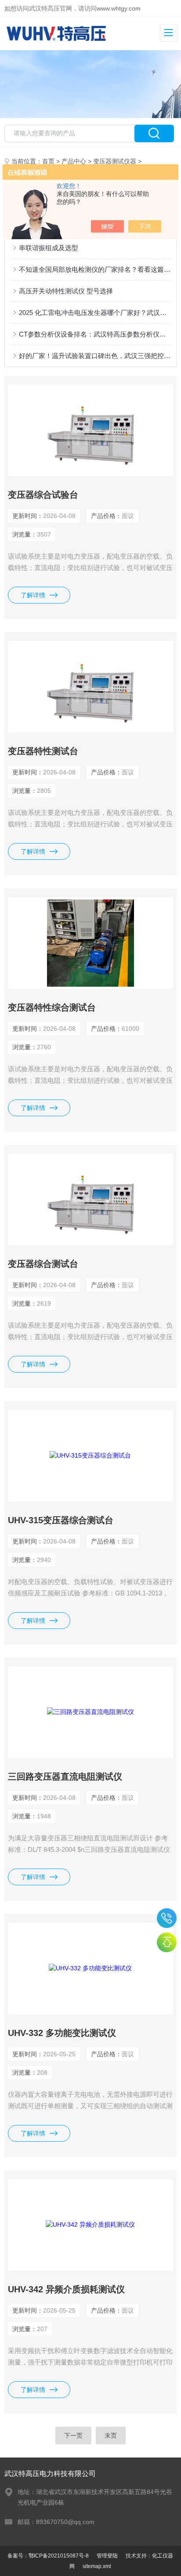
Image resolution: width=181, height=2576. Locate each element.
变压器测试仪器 (115, 161)
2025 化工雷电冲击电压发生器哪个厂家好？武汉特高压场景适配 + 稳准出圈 (95, 313)
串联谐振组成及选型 (49, 248)
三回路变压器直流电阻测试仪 (65, 1777)
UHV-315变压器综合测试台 (61, 1520)
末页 (111, 2435)
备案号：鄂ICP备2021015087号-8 (48, 2556)
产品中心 (74, 161)
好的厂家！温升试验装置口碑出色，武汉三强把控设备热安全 (95, 356)
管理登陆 (107, 2556)
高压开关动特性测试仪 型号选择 (66, 291)
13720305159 (167, 1918)
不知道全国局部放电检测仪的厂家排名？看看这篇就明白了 (95, 269)
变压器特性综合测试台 (52, 1007)
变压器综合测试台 (43, 1264)
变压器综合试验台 (43, 495)
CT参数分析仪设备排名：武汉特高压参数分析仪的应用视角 (95, 334)
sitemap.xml (97, 2566)
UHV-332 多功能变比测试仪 (62, 2033)
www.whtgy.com (119, 8)
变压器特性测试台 (43, 751)
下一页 (73, 2435)
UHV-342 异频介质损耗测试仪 (66, 2289)
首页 (48, 161)
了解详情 (33, 595)
